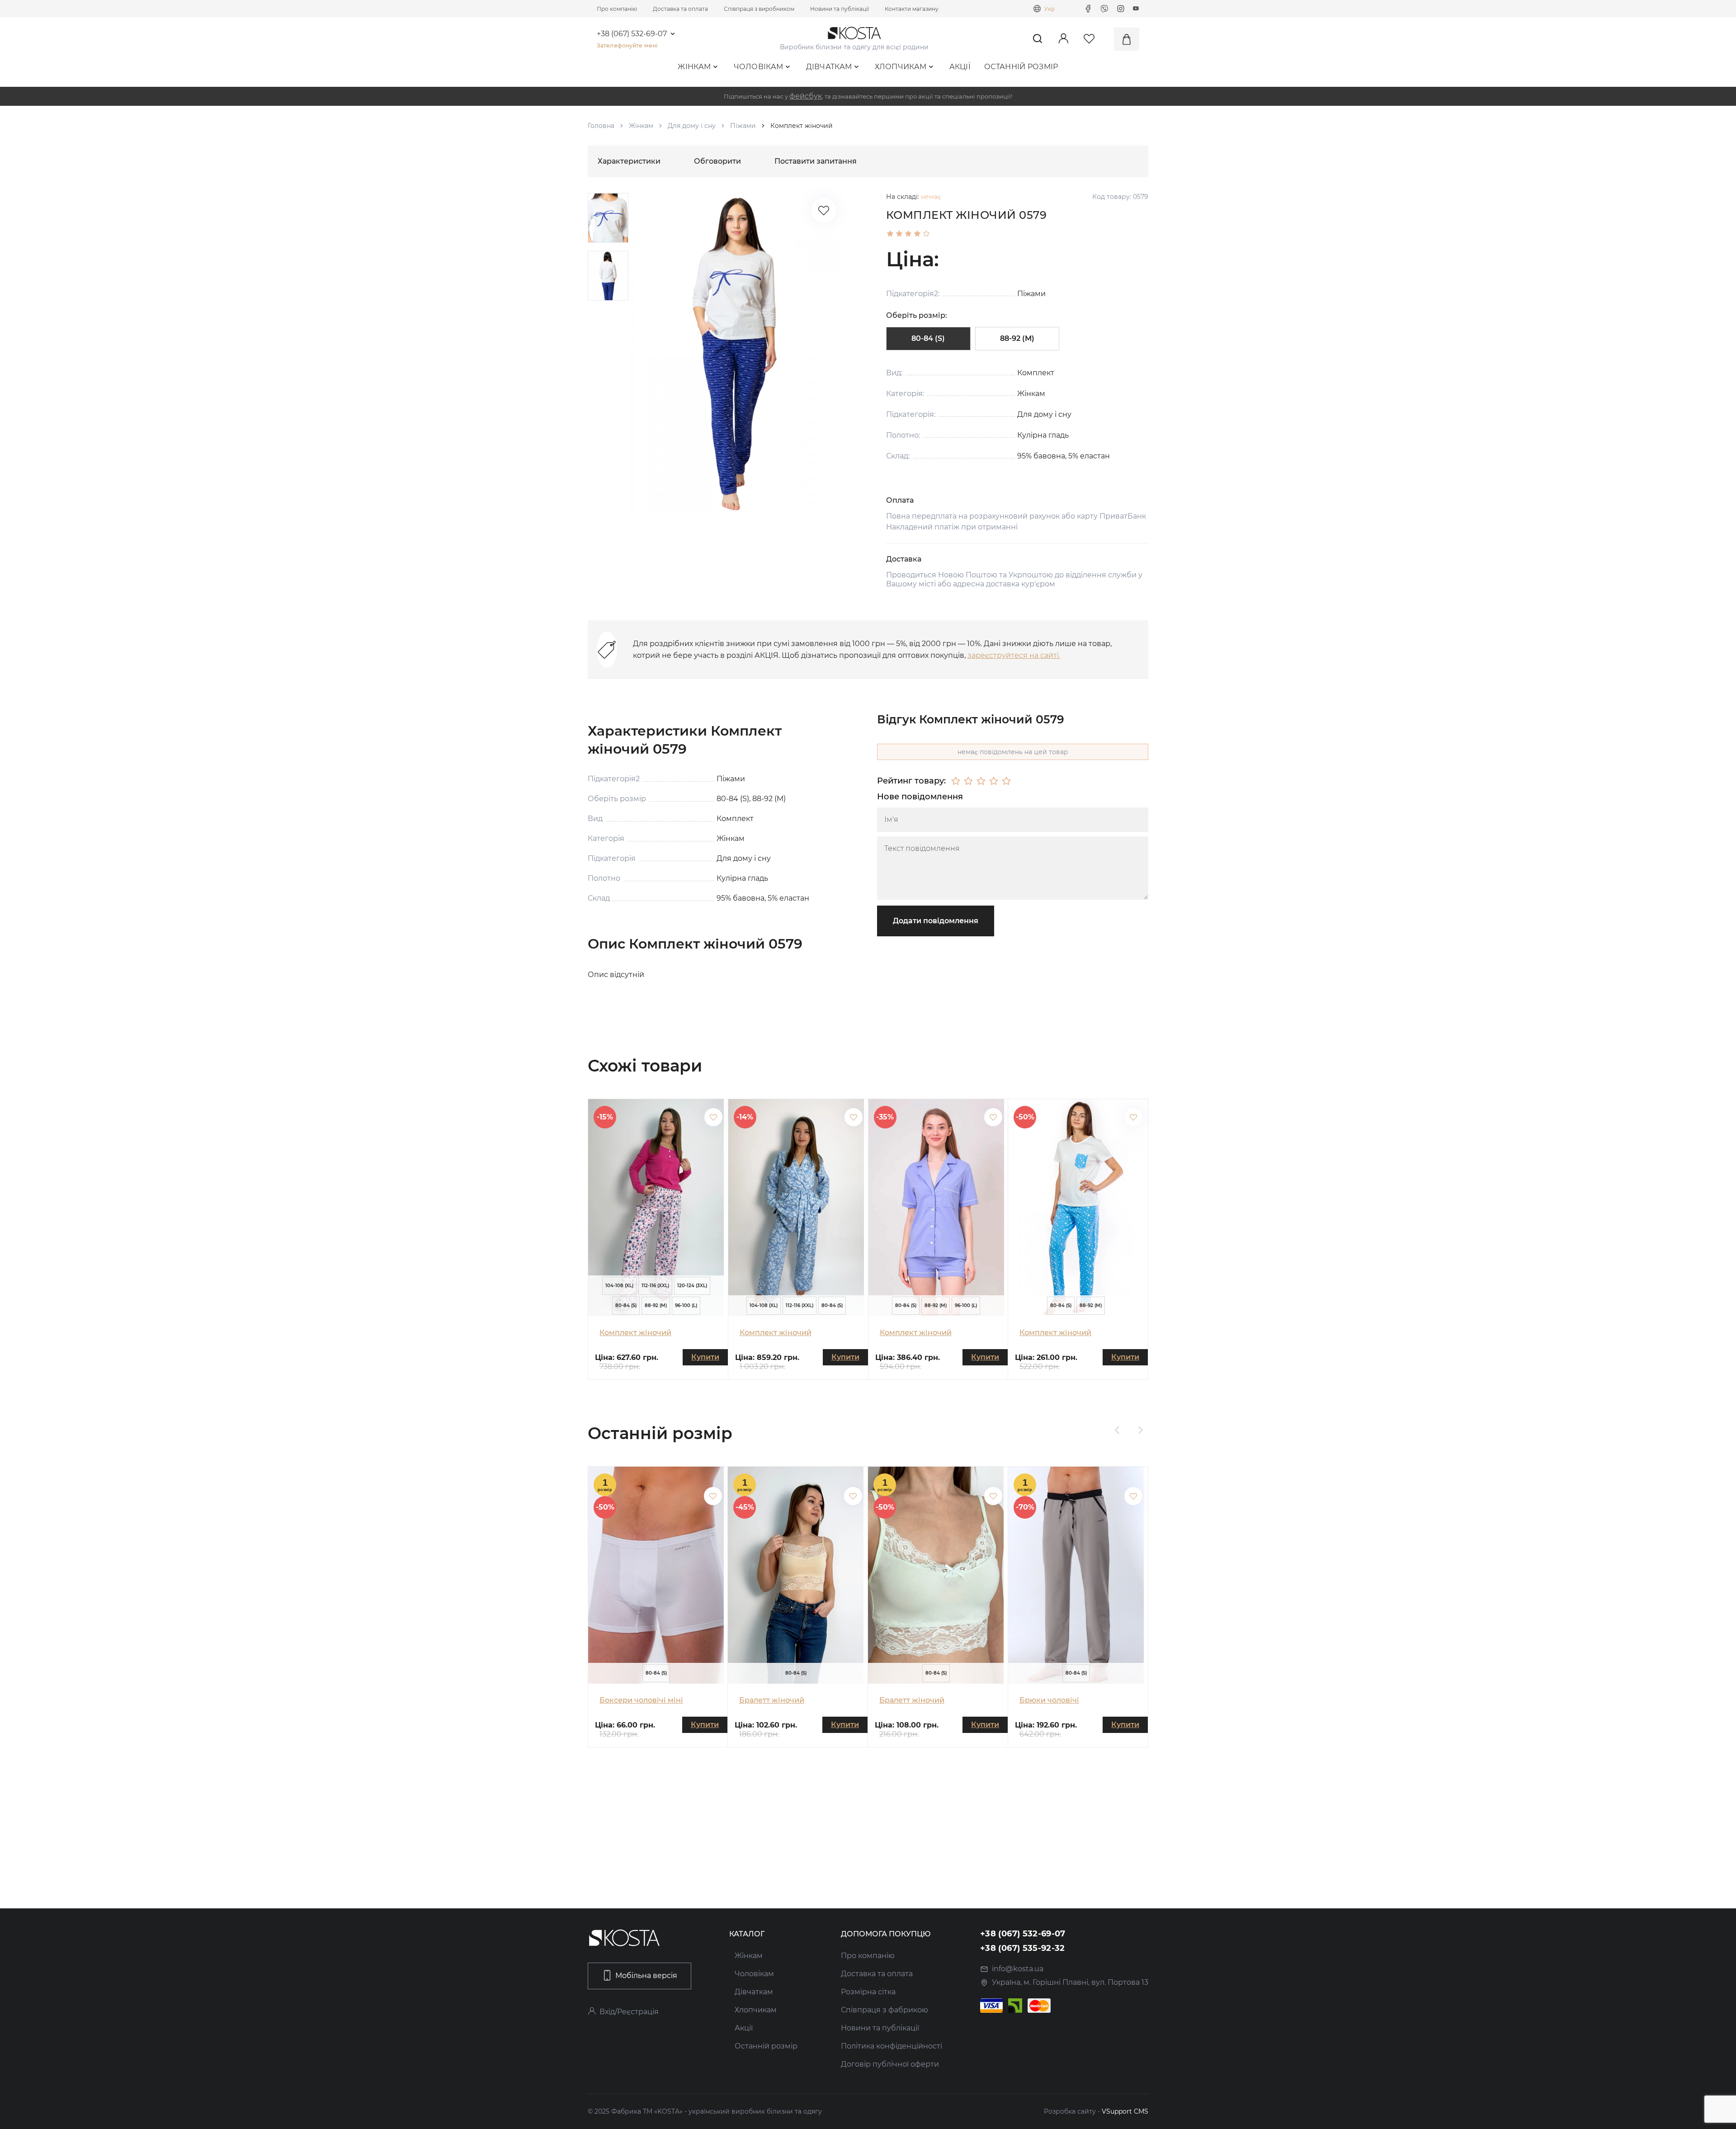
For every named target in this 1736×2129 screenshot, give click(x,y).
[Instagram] (1121, 9)
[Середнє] (981, 781)
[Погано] (968, 781)
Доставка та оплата (680, 9)
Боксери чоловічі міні (641, 1700)
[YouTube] (1136, 9)
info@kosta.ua (1018, 1969)
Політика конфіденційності (892, 2046)
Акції (960, 67)
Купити (705, 1357)
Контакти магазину (912, 9)
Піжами (743, 126)
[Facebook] (1088, 9)
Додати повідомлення (936, 921)
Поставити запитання (816, 161)
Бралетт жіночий (772, 1700)
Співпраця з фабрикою (885, 2010)
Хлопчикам (901, 67)
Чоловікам (759, 67)
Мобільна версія (646, 1976)
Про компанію (617, 9)
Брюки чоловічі (1049, 1700)
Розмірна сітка (868, 1992)
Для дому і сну (692, 126)
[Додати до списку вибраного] (713, 1117)
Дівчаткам (829, 67)
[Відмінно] (1006, 781)
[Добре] (994, 781)
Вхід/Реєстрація (629, 2012)
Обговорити (717, 161)
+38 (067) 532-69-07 (632, 34)
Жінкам (694, 67)
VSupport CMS (1125, 2111)
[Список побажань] (824, 210)
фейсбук (806, 96)
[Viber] (1104, 9)
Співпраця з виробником (759, 9)
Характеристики (629, 161)
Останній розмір (1021, 67)
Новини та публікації (840, 9)
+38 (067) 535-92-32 (1023, 1948)
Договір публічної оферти (890, 2064)
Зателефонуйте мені (627, 45)
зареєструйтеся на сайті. (1014, 655)
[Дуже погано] (956, 781)
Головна (601, 126)
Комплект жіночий (635, 1333)
